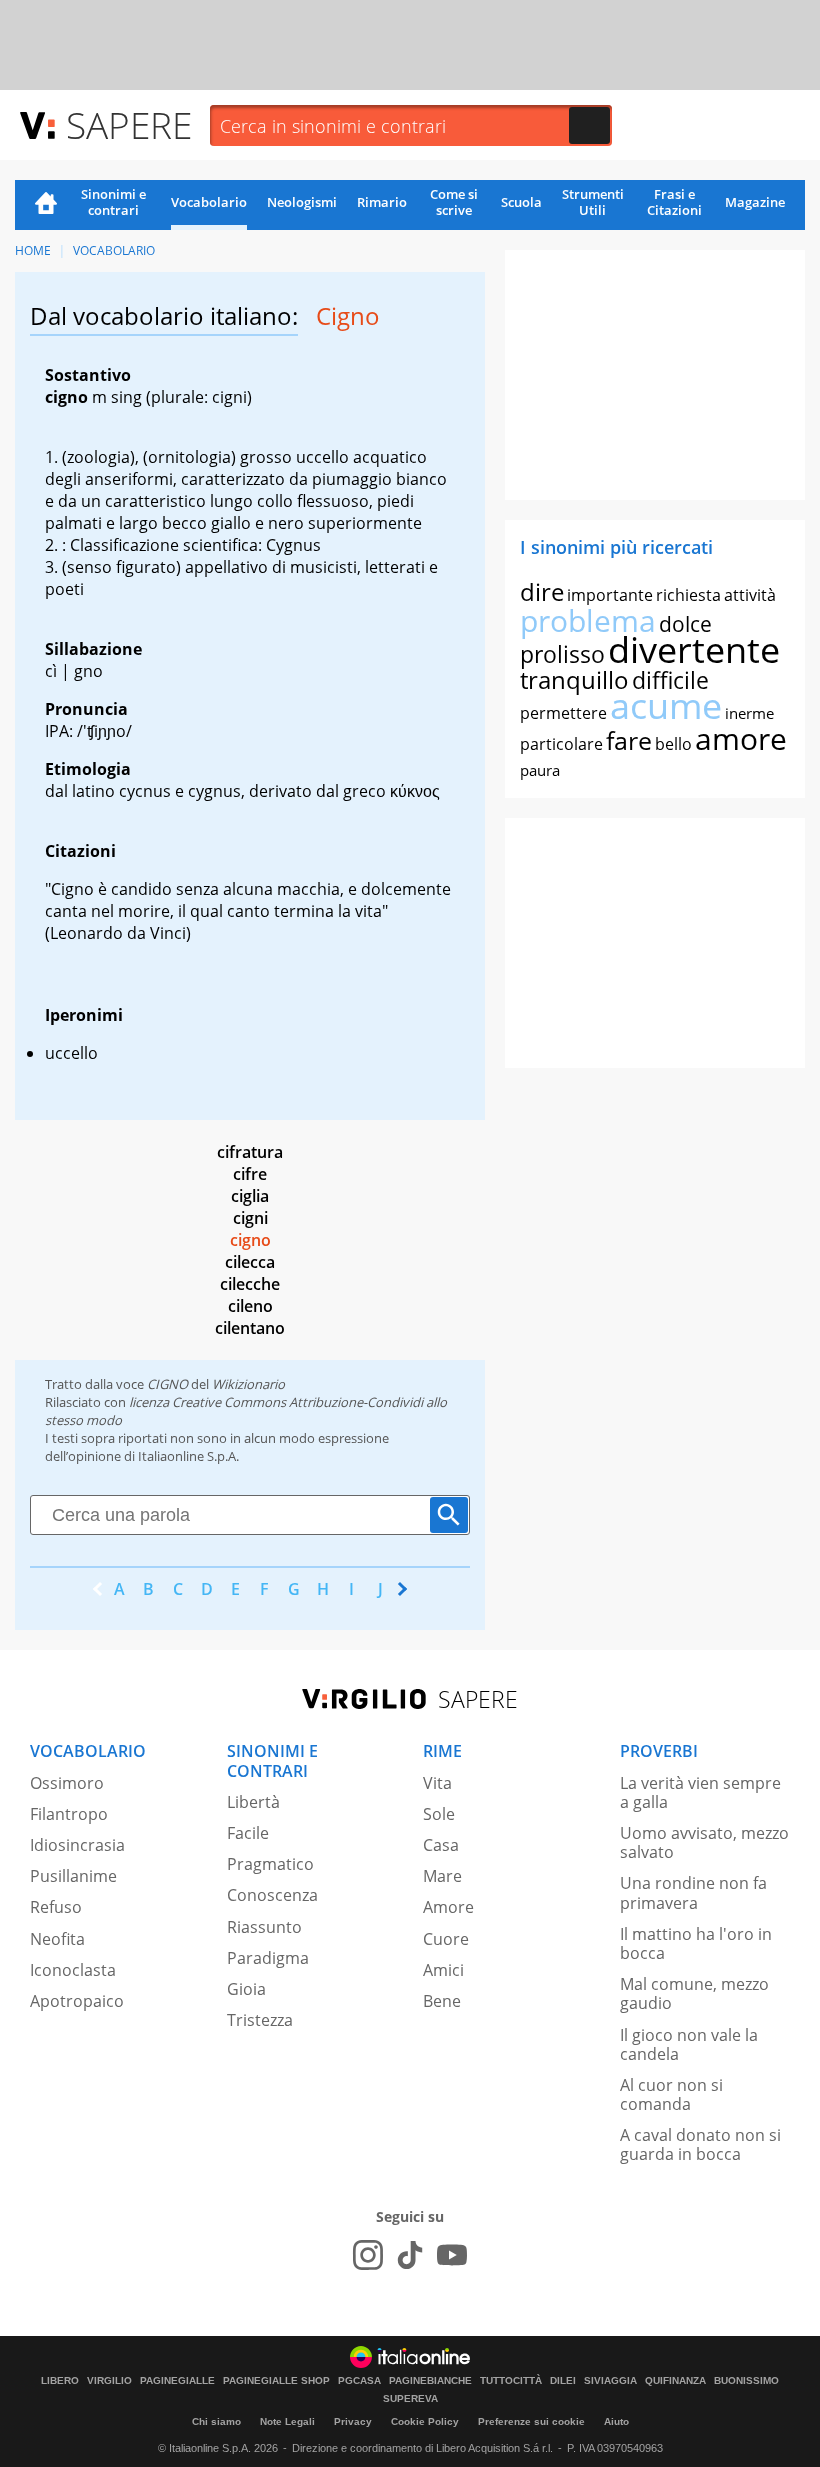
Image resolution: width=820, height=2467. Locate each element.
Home (46, 205)
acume (666, 705)
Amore (448, 1907)
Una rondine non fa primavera (693, 1892)
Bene (442, 2001)
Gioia (246, 1989)
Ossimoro (67, 1783)
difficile (670, 680)
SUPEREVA (410, 2399)
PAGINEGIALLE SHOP (276, 2381)
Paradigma (268, 1958)
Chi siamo (216, 2421)
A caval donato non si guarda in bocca (700, 2144)
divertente (694, 649)
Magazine (755, 202)
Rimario (382, 202)
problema (588, 620)
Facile (248, 1833)
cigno (250, 1240)
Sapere (129, 124)
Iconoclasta (73, 1970)
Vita (437, 1783)
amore (741, 738)
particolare (561, 744)
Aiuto (616, 2421)
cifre (250, 1174)
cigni (250, 1218)
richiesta (688, 595)
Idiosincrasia (77, 1845)
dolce (685, 624)
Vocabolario (209, 202)
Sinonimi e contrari (113, 202)
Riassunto (264, 1927)
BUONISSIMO (746, 2381)
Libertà (253, 1802)
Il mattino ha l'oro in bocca (696, 1943)
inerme (749, 713)
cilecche (250, 1284)
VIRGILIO (109, 2381)
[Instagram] (368, 2255)
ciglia (250, 1196)
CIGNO (167, 1384)
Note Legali (287, 2421)
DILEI (563, 2381)
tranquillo (574, 679)
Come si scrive (454, 202)
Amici (443, 1970)
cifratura (250, 1152)
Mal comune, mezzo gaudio (694, 1993)
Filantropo (69, 1814)
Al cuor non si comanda (671, 2094)
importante (610, 595)
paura (540, 770)
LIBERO (60, 2381)
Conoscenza (272, 1895)
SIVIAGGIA (610, 2381)
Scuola (521, 202)
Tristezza (260, 2020)
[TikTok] (410, 2255)
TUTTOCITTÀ (511, 2381)
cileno (250, 1306)
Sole (439, 1814)
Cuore (446, 1939)
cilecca (250, 1262)
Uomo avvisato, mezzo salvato (704, 1842)
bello (673, 744)
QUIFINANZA (675, 2381)
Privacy (353, 2421)
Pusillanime (73, 1876)
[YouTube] (452, 2255)
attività (750, 595)
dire (542, 591)
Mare (442, 1876)
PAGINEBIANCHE (430, 2381)
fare (629, 740)
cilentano (250, 1328)
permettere (563, 713)
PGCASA (359, 2381)
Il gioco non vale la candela (689, 2044)
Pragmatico (270, 1864)
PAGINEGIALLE (177, 2381)
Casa (441, 1845)
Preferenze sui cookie (531, 2421)
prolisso (562, 654)
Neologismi (302, 202)
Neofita (57, 1939)
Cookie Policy (425, 2421)
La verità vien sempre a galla (700, 1792)
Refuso (56, 1907)
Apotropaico (77, 2001)
